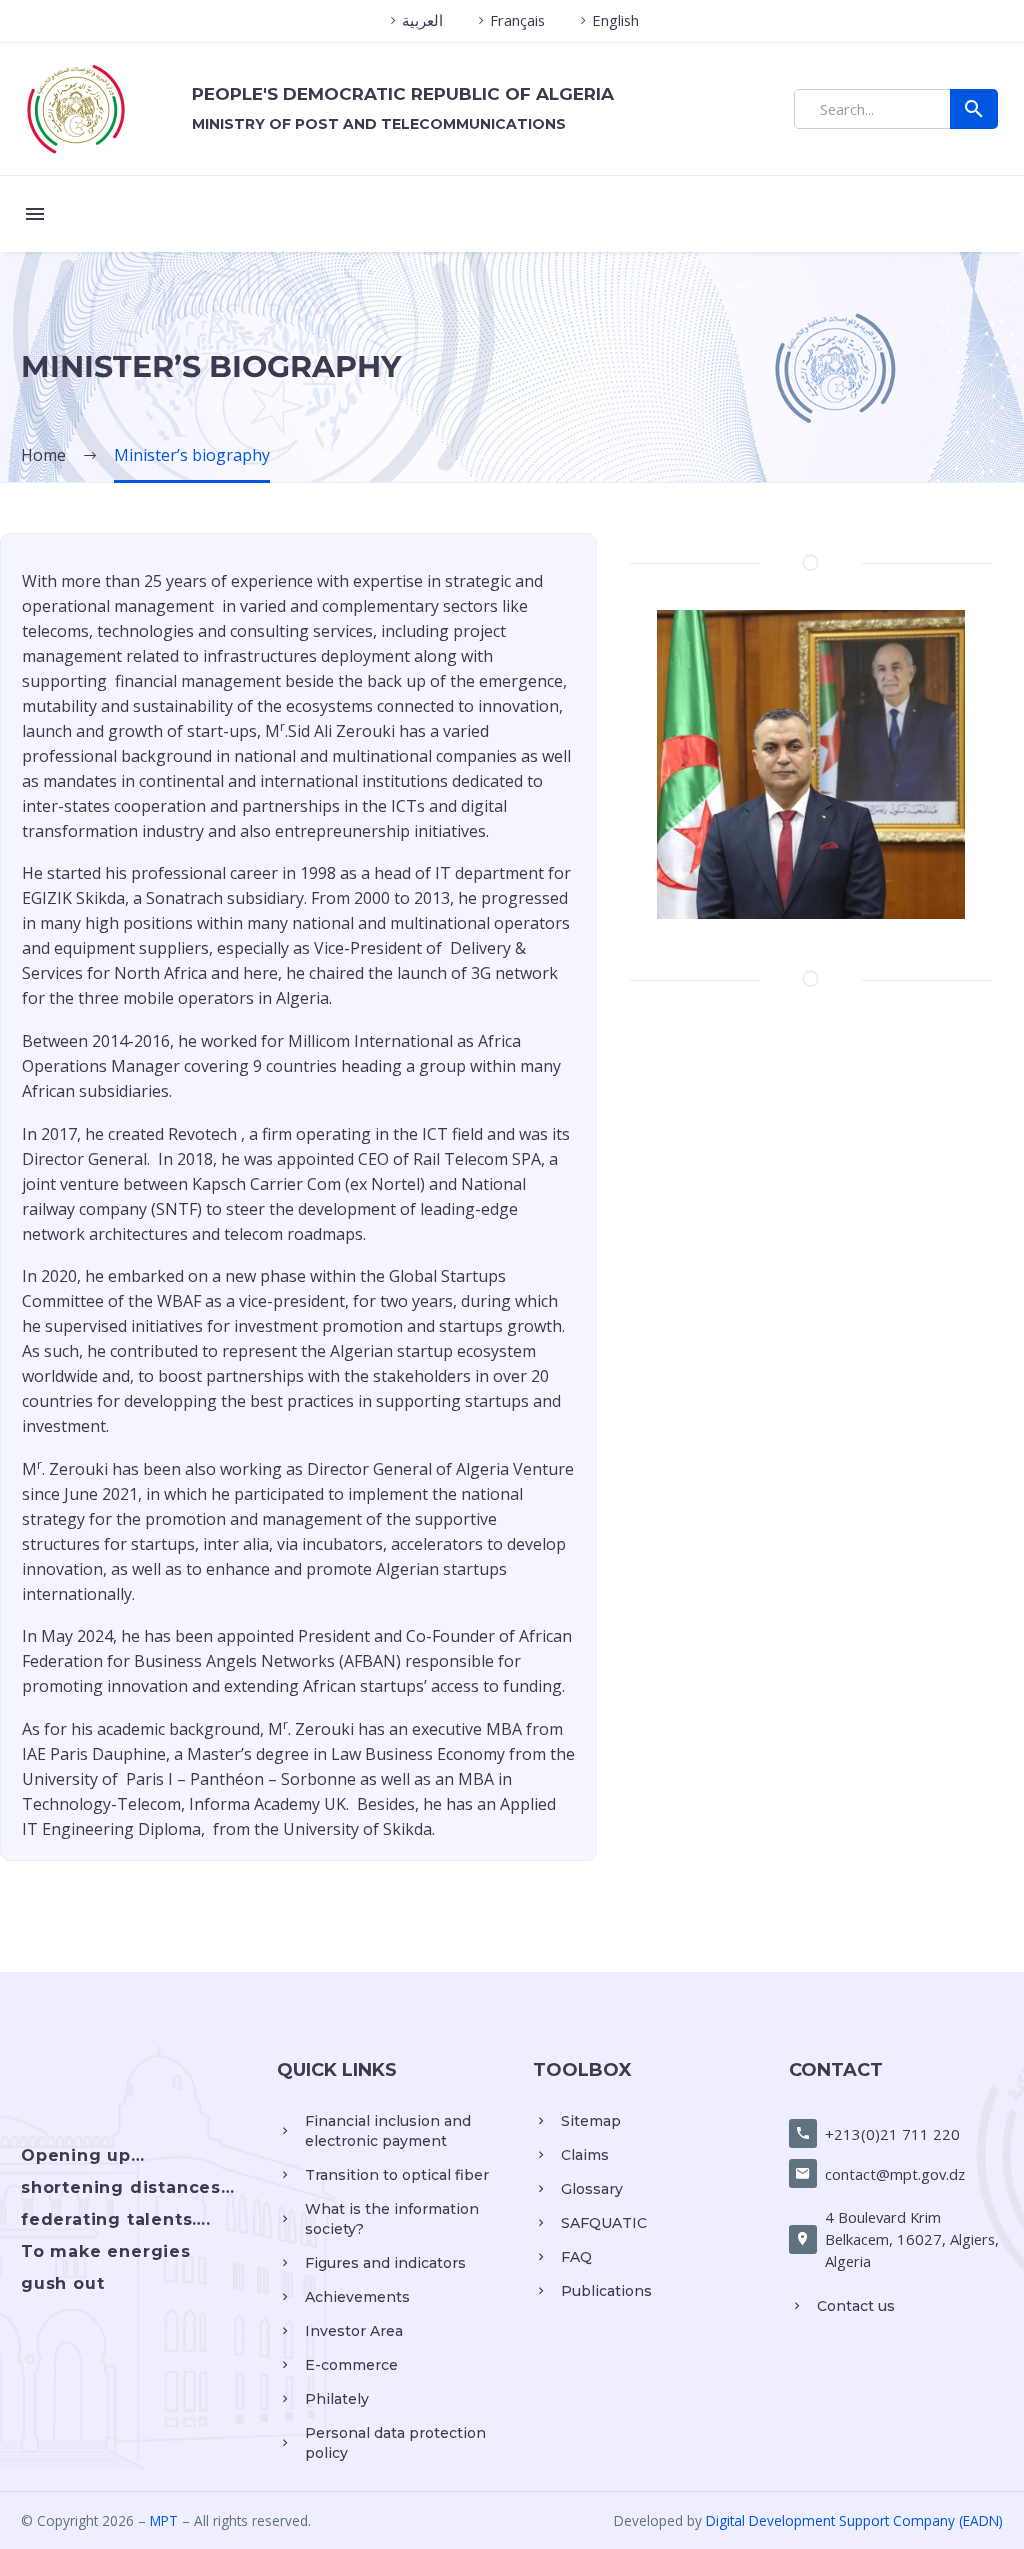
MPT (164, 2520)
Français (517, 20)
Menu (35, 214)
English (615, 20)
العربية (422, 20)
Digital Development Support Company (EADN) (854, 2520)
